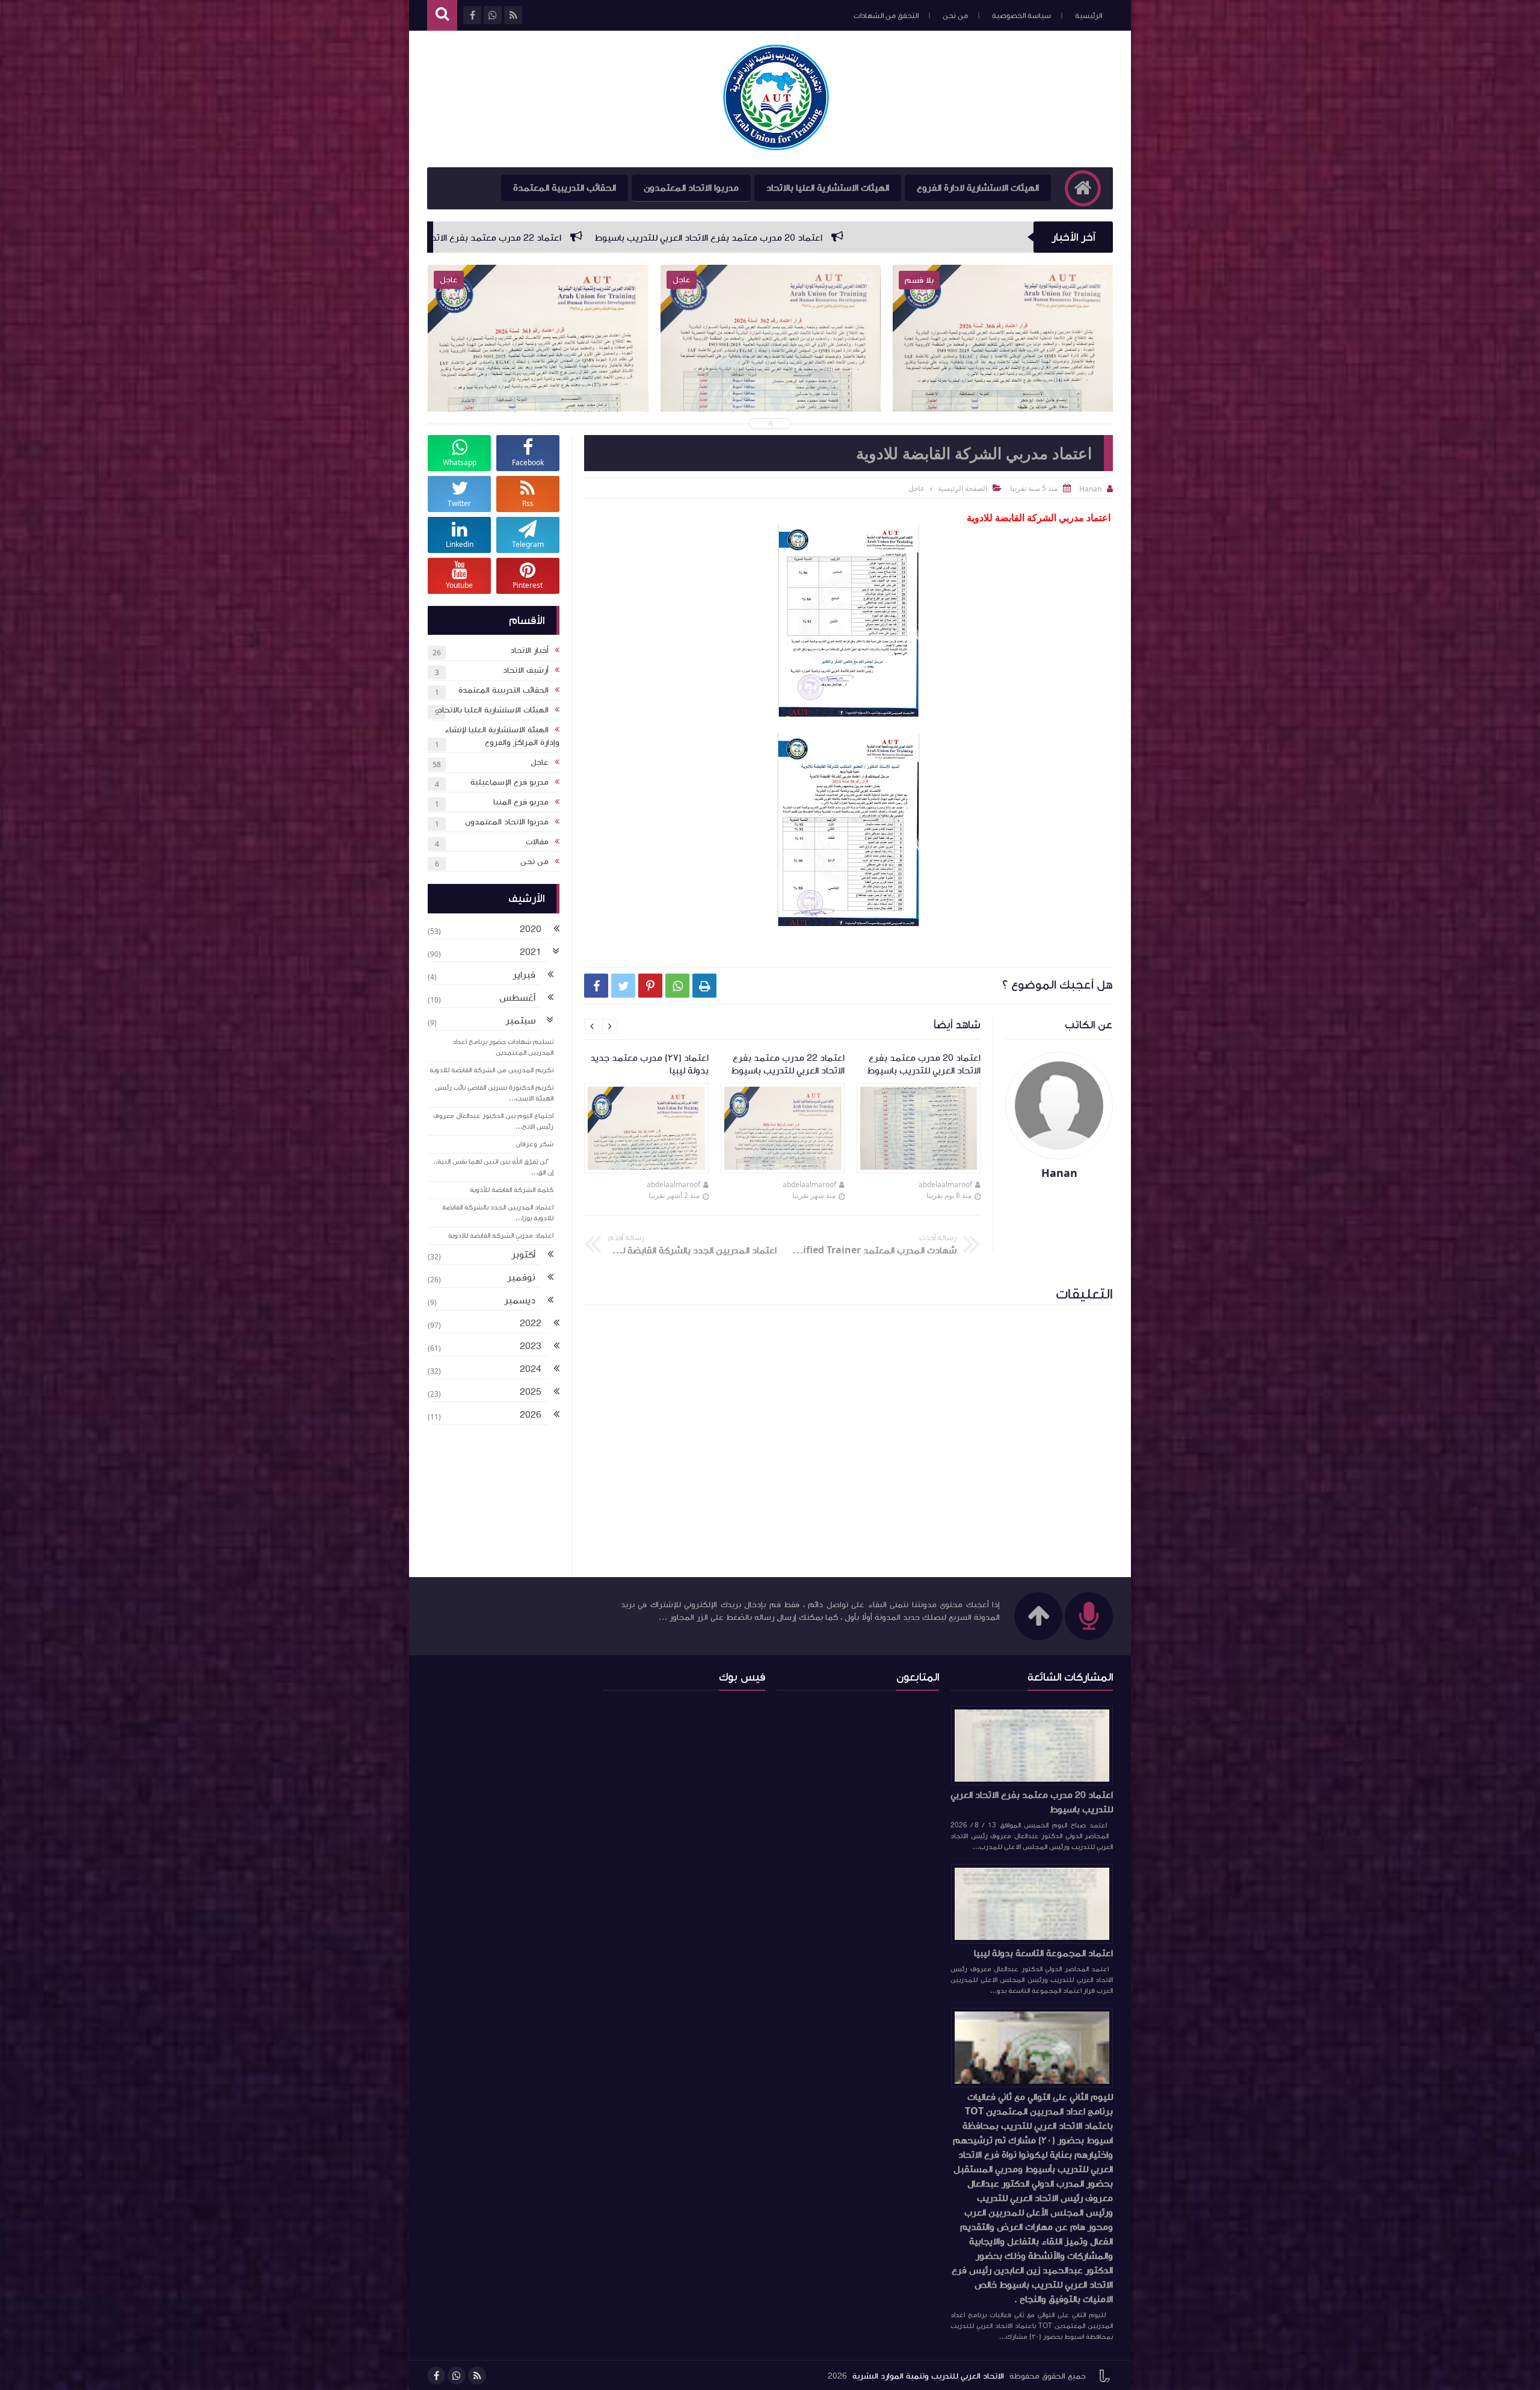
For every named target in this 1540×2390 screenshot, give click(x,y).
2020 (531, 929)
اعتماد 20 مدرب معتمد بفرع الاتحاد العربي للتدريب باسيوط (1032, 1802)
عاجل (916, 488)
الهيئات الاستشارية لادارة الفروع (978, 188)
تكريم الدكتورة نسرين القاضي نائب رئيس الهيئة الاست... (494, 1093)
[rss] (477, 2376)
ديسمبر (520, 1300)
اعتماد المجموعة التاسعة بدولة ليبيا (1043, 1953)
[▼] (556, 953)
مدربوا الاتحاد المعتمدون (691, 188)
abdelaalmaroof (945, 1184)
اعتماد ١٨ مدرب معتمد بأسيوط (434, 238)
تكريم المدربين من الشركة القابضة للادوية (491, 1070)
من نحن (955, 16)
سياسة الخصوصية (1021, 16)
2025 (531, 1392)
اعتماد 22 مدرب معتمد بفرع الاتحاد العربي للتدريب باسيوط (836, 238)
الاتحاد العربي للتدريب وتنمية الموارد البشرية (928, 2376)
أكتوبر (523, 1255)
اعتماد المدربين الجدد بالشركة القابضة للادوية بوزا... (498, 1213)
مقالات (537, 842)
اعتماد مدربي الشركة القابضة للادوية (501, 1236)
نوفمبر (521, 1277)
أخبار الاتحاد (529, 650)
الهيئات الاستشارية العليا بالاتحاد (828, 188)
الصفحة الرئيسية (962, 488)
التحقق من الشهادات (886, 16)
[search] (442, 15)
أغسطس (517, 998)
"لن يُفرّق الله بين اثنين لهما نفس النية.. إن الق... (493, 1167)
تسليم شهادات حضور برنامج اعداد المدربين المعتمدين (503, 1047)
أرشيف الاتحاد (526, 670)
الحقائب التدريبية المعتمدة (565, 188)
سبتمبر (520, 1021)
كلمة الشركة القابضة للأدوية (512, 1190)
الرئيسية (1089, 16)
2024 (531, 1369)
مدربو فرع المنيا (521, 802)
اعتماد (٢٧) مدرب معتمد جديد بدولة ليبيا (609, 238)
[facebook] (436, 2376)
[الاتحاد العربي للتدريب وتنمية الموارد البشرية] (776, 99)
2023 (531, 1346)
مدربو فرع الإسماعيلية (510, 782)
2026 (531, 1415)
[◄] (556, 930)
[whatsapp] (457, 2376)
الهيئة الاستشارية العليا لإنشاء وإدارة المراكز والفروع (502, 736)
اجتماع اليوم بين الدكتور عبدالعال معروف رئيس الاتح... (493, 1121)
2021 (531, 952)
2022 (531, 1323)
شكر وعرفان (534, 1144)
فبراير (524, 975)
